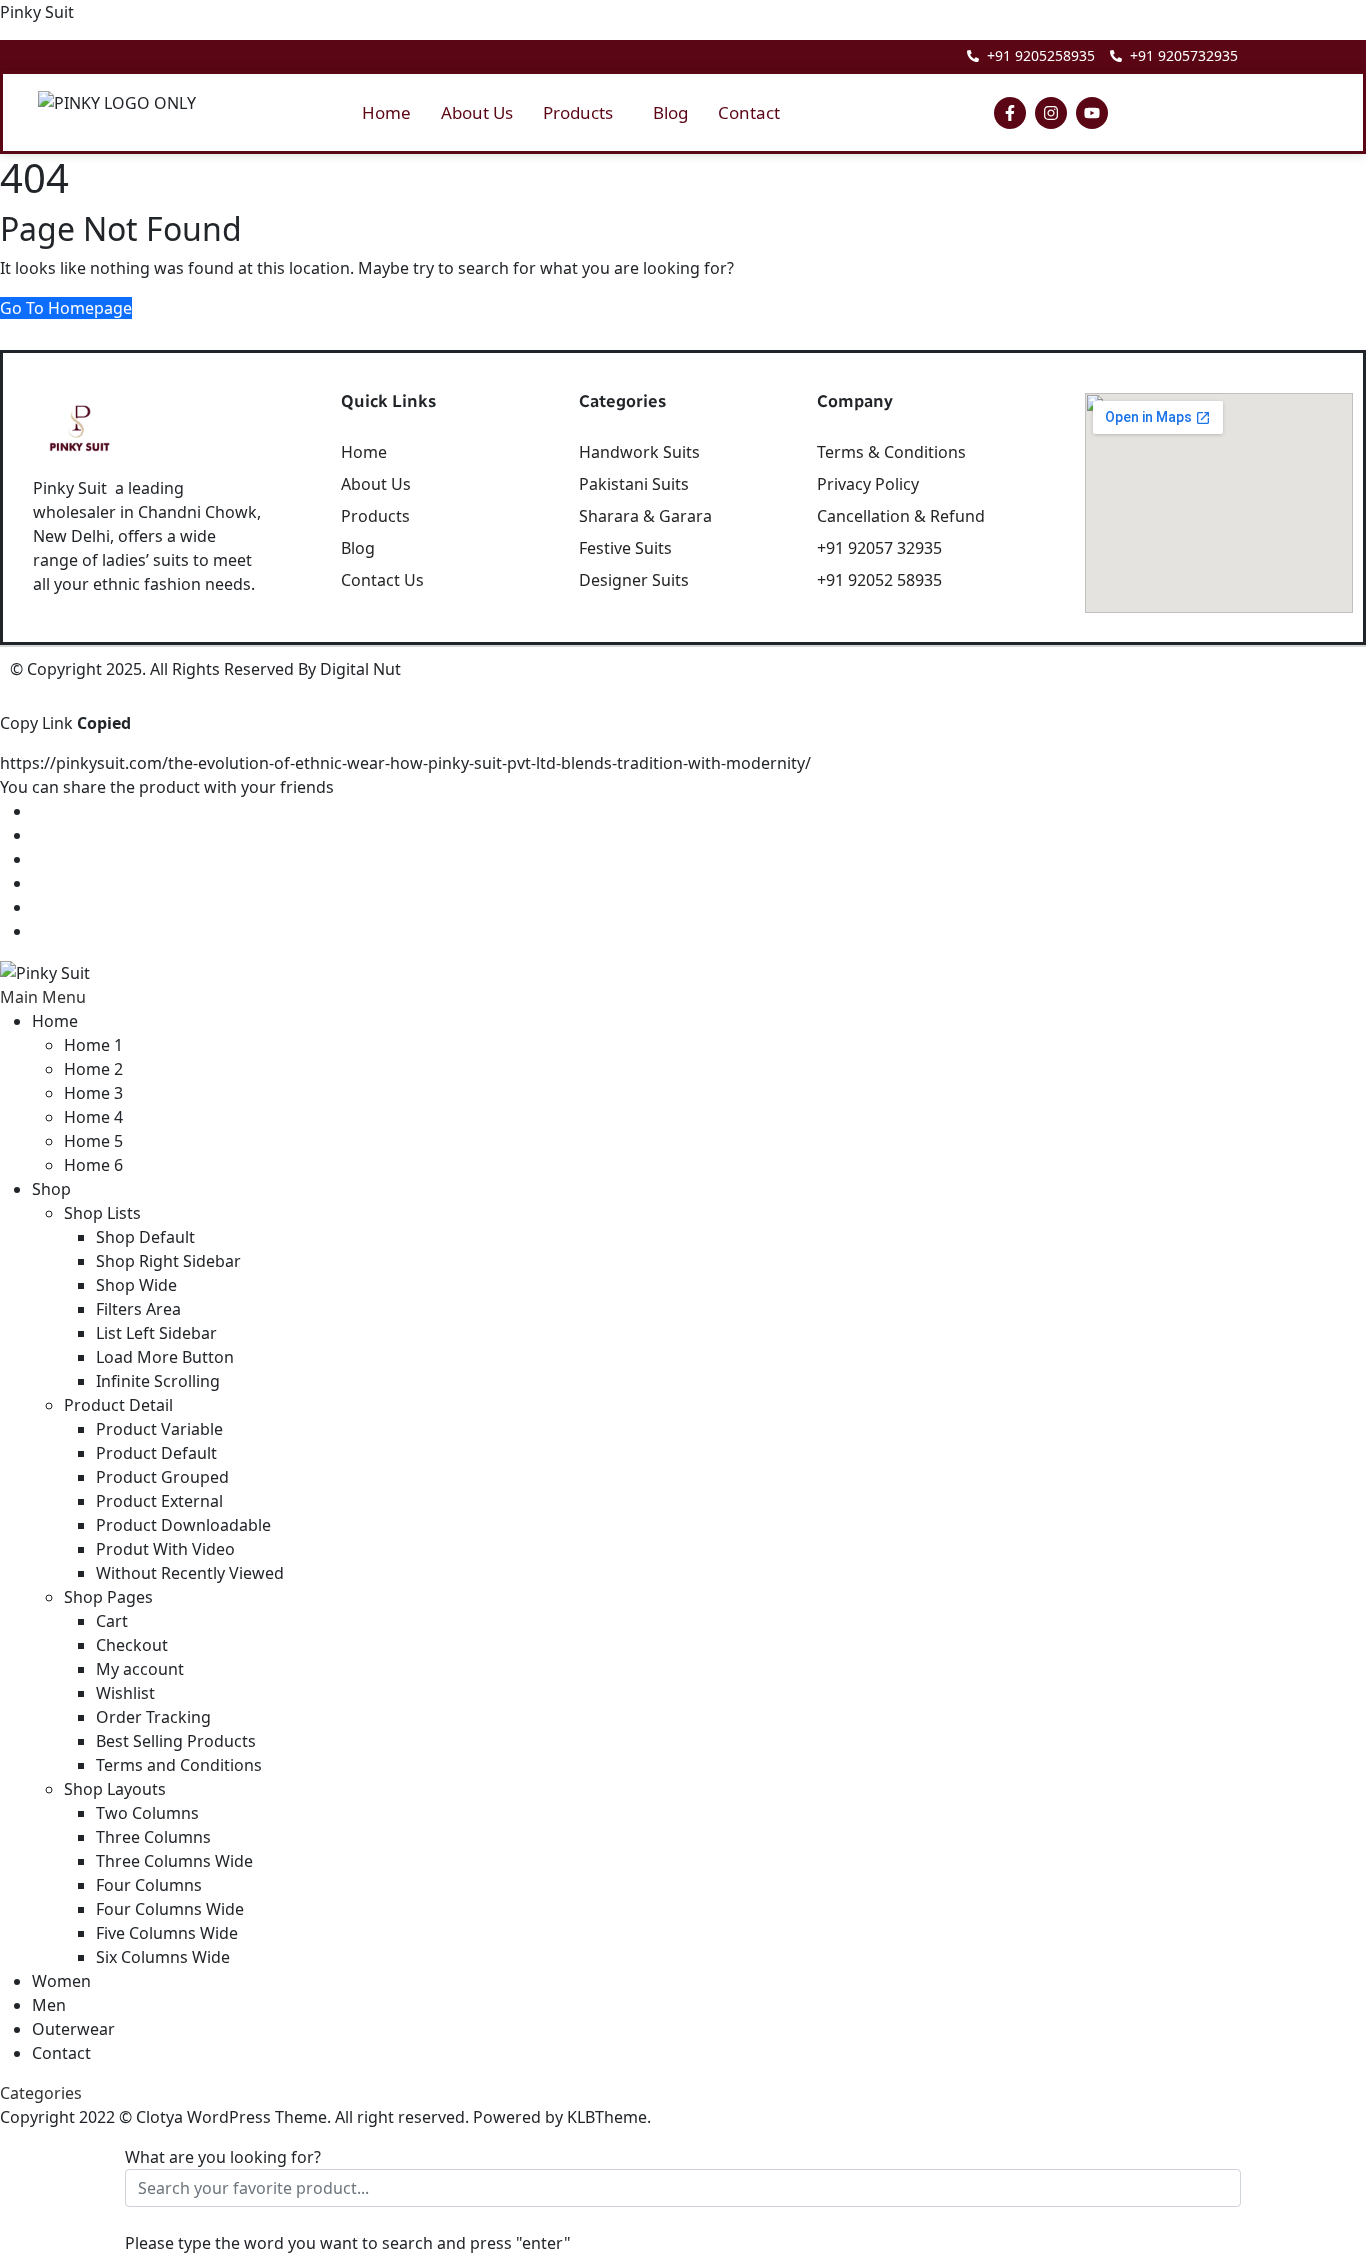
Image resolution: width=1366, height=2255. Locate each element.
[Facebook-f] (1010, 113)
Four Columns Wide (170, 1909)
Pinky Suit (37, 12)
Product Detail (118, 1405)
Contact (749, 112)
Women (61, 1981)
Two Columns (147, 1813)
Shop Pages (108, 1597)
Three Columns (153, 1837)
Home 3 (93, 1093)
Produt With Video (165, 1549)
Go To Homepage (66, 308)
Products (578, 112)
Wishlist (125, 1693)
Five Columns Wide (167, 1933)
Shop (51, 1189)
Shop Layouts (115, 1789)
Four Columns (149, 1885)
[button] (583, 112)
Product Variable (159, 1429)
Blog (670, 112)
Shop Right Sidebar (168, 1261)
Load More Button (165, 1357)
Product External (159, 1501)
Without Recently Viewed (190, 1573)
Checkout (132, 1645)
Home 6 (93, 1165)
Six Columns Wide (163, 1957)
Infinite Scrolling (158, 1381)
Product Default (156, 1453)
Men (49, 2005)
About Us (477, 112)
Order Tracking (153, 1717)
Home (386, 112)
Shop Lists (102, 1213)
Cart (112, 1621)
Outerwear (73, 2029)
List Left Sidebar (156, 1333)
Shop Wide (136, 1285)
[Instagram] (1051, 113)
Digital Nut (360, 669)
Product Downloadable (183, 1525)
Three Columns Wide (174, 1861)
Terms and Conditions (179, 1765)
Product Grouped (162, 1477)
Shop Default (145, 1237)
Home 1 (93, 1045)
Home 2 (93, 1069)
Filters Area (138, 1309)
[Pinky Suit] (45, 971)
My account (140, 1669)
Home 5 (93, 1141)
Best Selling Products (176, 1741)
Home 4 (93, 1117)
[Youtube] (1092, 113)
